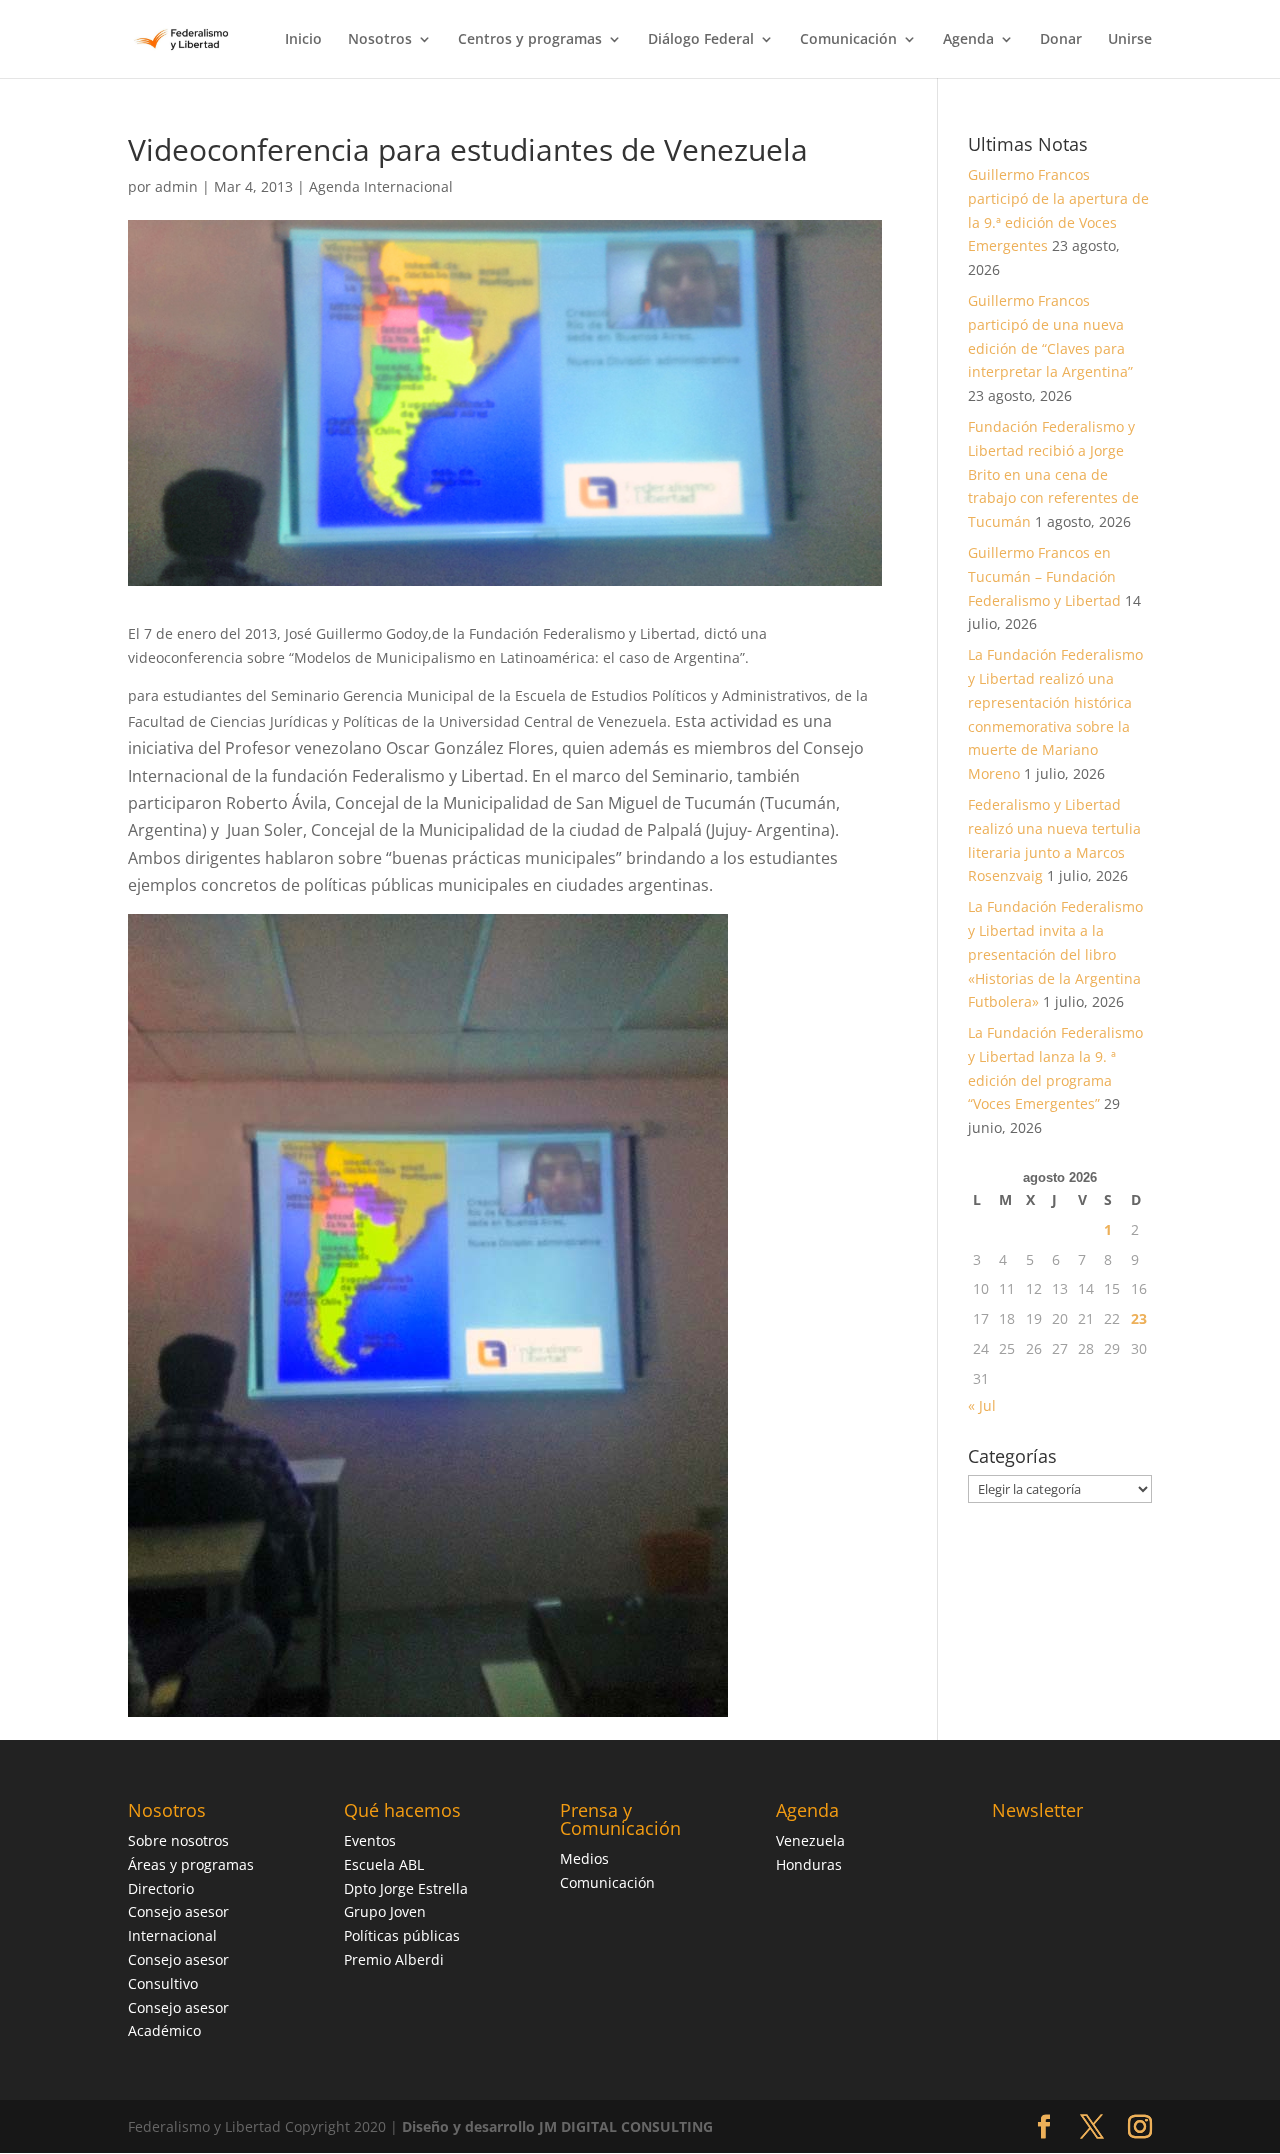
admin (176, 186)
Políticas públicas (402, 1935)
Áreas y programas (191, 1864)
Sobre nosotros (178, 1840)
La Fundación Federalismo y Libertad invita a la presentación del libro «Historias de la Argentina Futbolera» (1055, 954)
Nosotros (380, 40)
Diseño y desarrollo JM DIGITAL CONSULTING (557, 2126)
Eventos (370, 1840)
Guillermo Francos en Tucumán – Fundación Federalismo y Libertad (1044, 576)
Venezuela (810, 1840)
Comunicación (848, 40)
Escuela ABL (384, 1864)
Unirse (1130, 40)
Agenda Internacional (381, 186)
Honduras (809, 1864)
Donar (1061, 40)
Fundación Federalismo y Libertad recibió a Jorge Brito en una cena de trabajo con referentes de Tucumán (1053, 474)
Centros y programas (530, 40)
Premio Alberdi (394, 1959)
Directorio (161, 1888)
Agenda (968, 40)
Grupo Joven (385, 1911)
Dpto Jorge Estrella (406, 1888)
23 (1139, 1318)
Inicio (303, 40)
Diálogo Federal (701, 40)
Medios (584, 1858)
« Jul (982, 1405)
